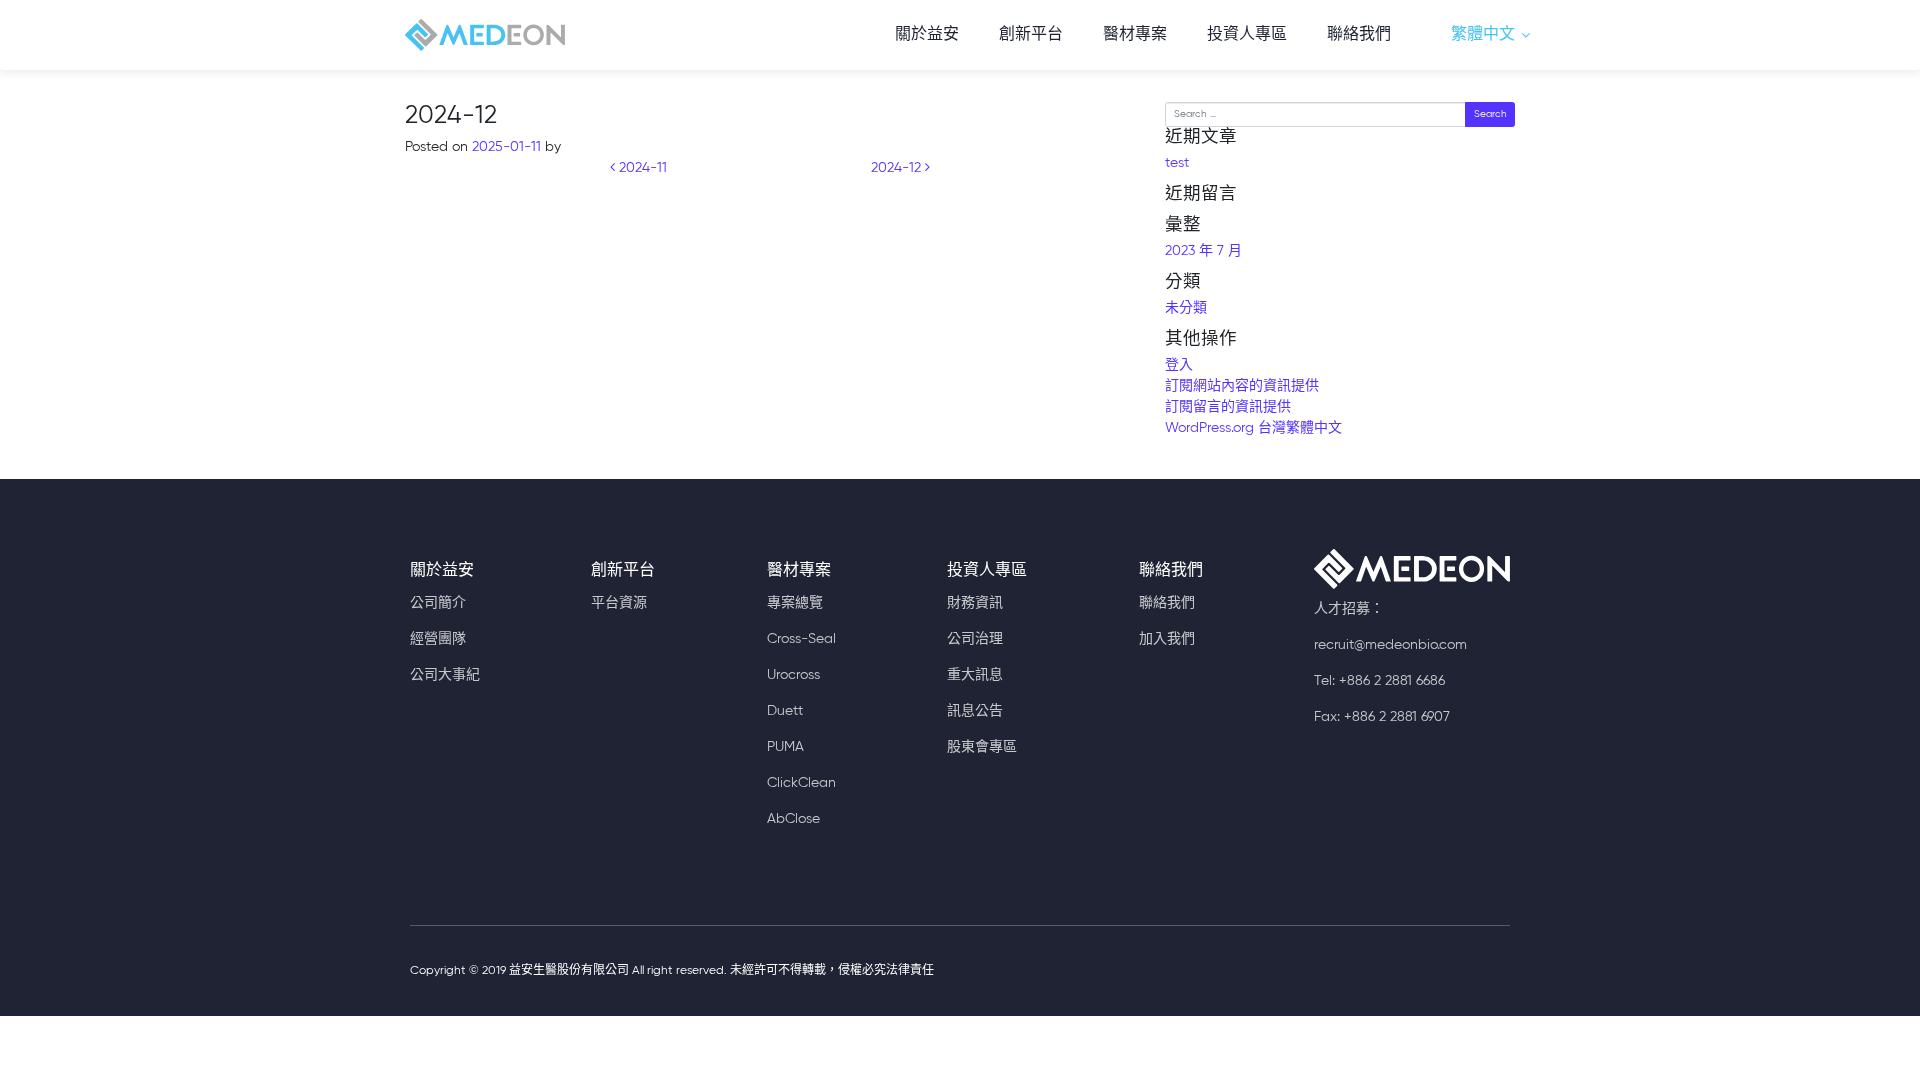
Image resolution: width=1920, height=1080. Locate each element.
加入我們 (1167, 639)
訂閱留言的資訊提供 (1228, 407)
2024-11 (641, 168)
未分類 (1186, 308)
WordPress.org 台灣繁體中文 (1253, 428)
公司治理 (975, 639)
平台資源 (619, 603)
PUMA (785, 747)
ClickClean (801, 783)
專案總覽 (795, 603)
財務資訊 (975, 603)
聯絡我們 (1359, 35)
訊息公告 (975, 711)
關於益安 (927, 35)
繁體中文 (1483, 35)
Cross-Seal (801, 639)
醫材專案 (1135, 35)
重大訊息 (975, 675)
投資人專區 (1247, 35)
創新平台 (1031, 35)
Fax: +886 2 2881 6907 (1382, 717)
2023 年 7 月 (1203, 251)
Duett (785, 711)
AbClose (793, 819)
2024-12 (898, 168)
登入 (1179, 365)
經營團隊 (438, 639)
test (1177, 163)
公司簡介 (438, 603)
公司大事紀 (445, 675)
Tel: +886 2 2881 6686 (1379, 681)
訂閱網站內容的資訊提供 (1242, 386)
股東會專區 (982, 747)
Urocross (793, 675)
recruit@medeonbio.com (1390, 645)
